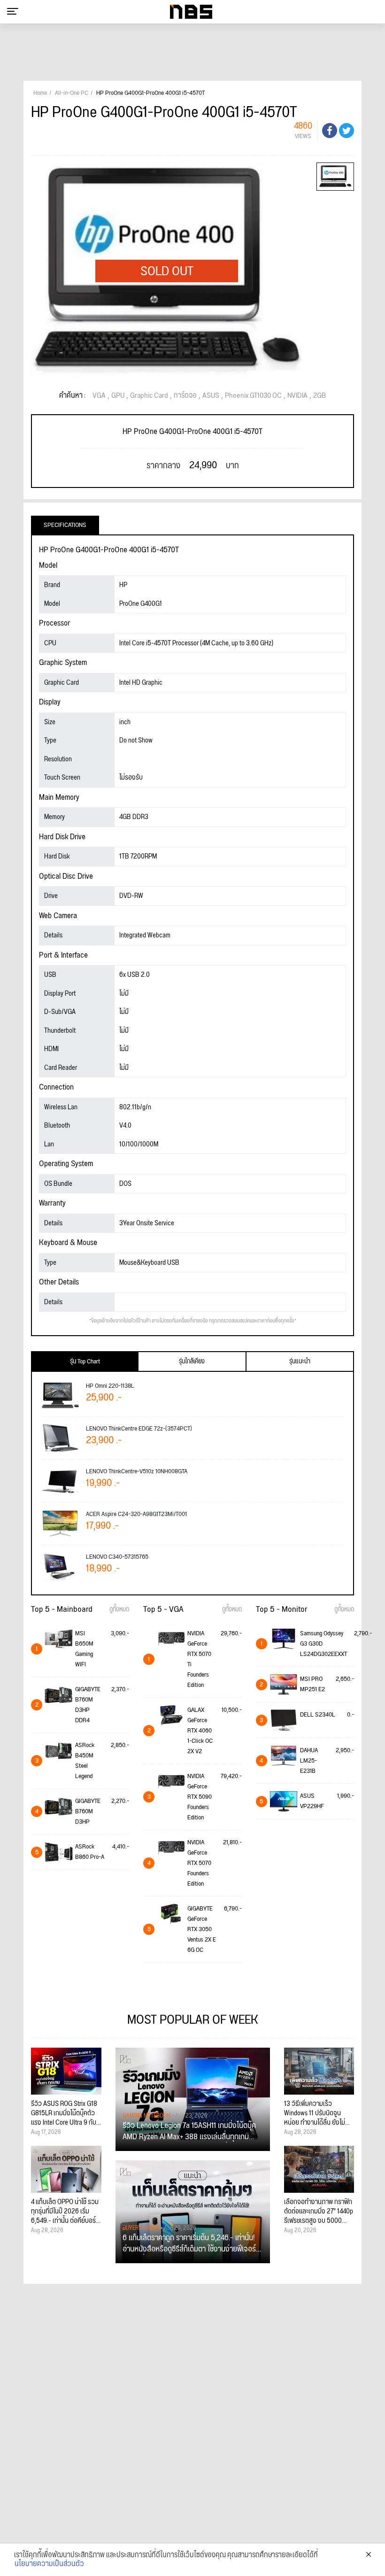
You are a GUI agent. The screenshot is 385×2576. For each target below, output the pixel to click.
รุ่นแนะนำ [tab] (300, 1361)
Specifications (65, 525)
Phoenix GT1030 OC (253, 396)
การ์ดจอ (185, 396)
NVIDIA (297, 396)
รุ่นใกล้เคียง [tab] (192, 1361)
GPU (118, 396)
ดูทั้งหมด (119, 1609)
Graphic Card (149, 396)
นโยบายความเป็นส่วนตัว (49, 2564)
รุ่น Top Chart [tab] (85, 1361)
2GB (320, 396)
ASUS (211, 396)
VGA (99, 396)
